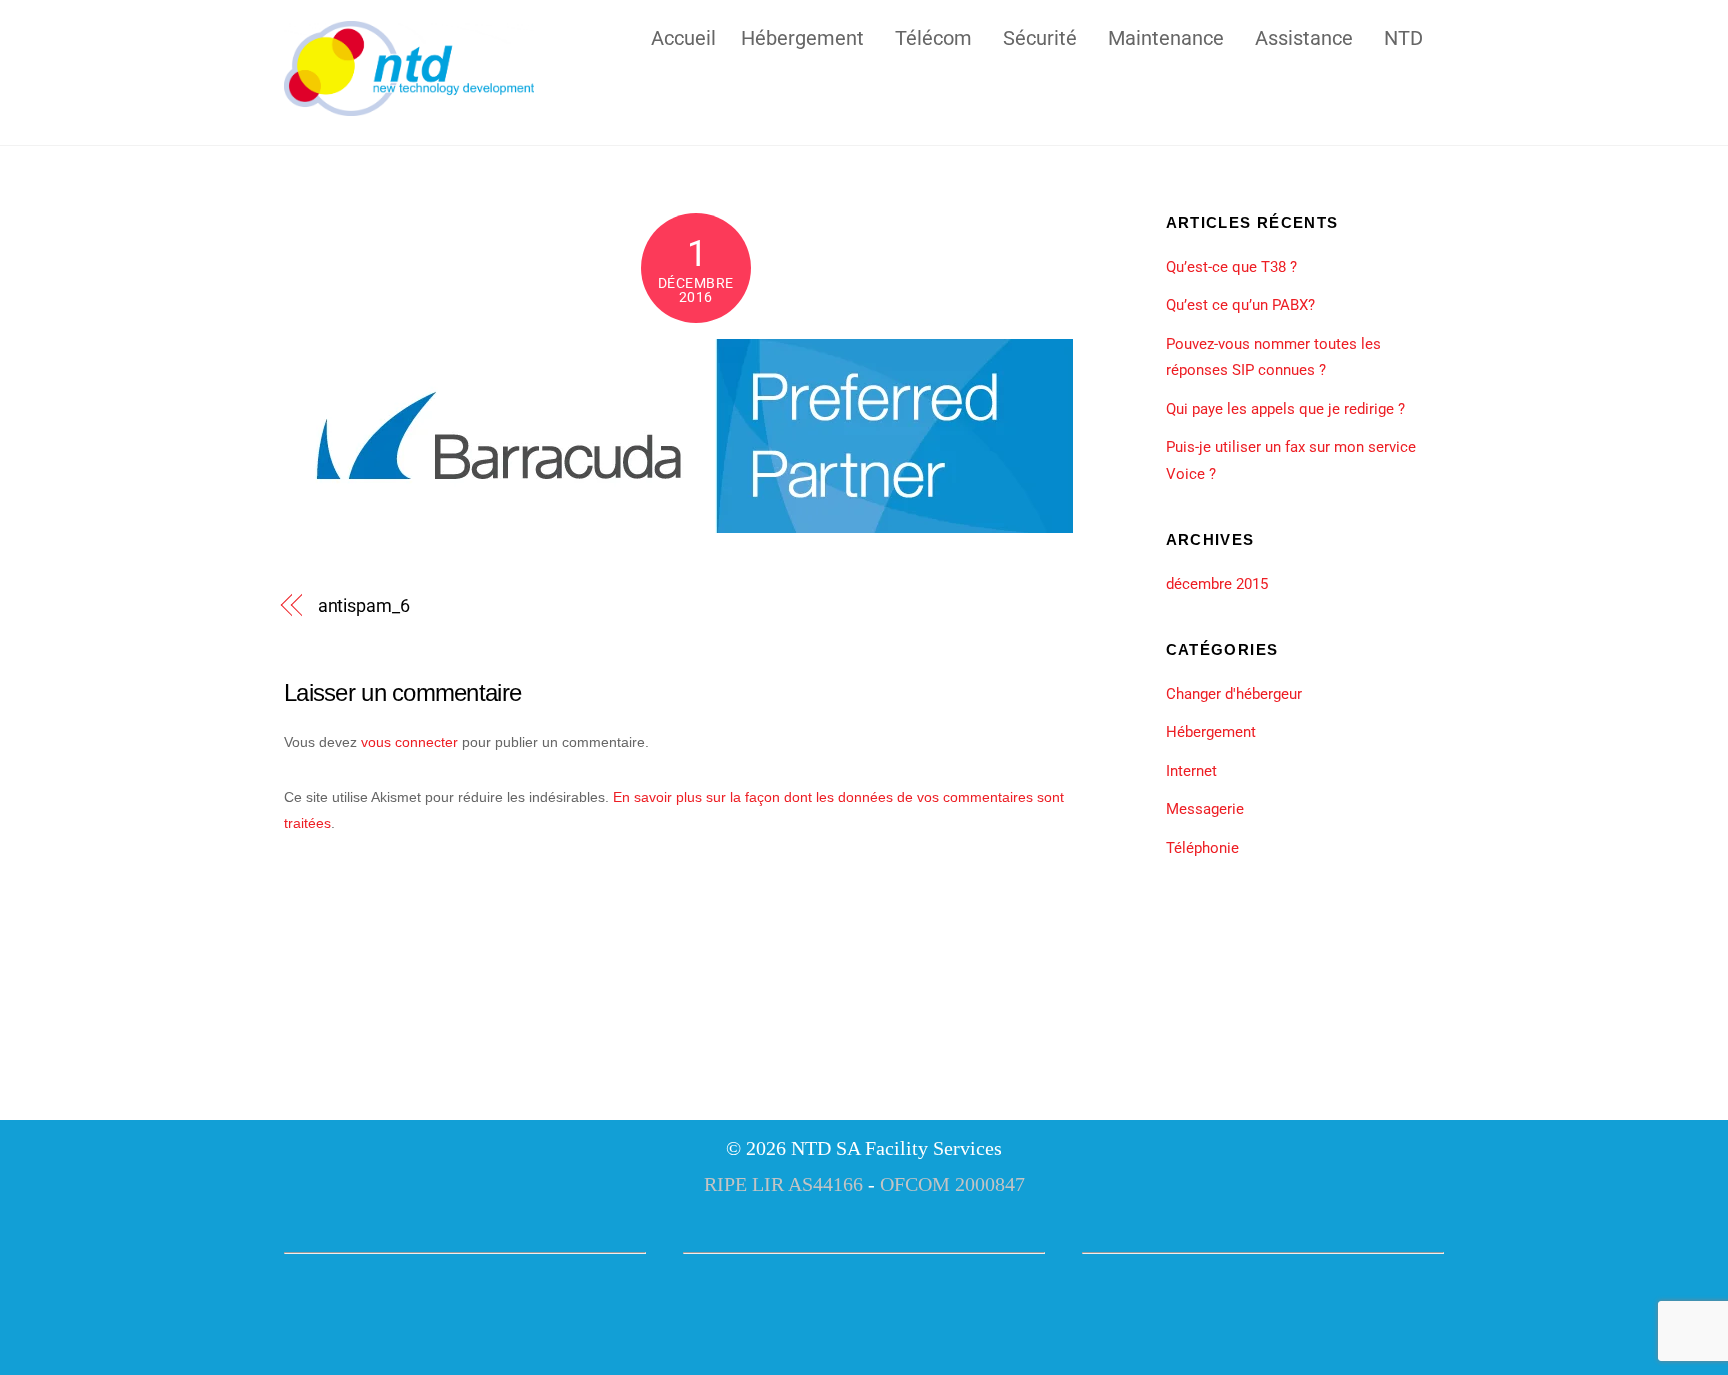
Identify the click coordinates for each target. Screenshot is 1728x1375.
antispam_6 (364, 605)
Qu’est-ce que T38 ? (1231, 267)
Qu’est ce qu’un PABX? (1240, 305)
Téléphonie (1202, 848)
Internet (1191, 771)
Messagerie (1205, 809)
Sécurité (1040, 36)
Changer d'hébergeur (1234, 694)
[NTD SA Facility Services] (409, 107)
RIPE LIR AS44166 (783, 1184)
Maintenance (1166, 36)
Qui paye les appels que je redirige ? (1285, 409)
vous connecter (409, 742)
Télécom (933, 36)
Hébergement (802, 36)
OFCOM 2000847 (952, 1184)
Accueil (683, 36)
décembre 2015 (1217, 584)
